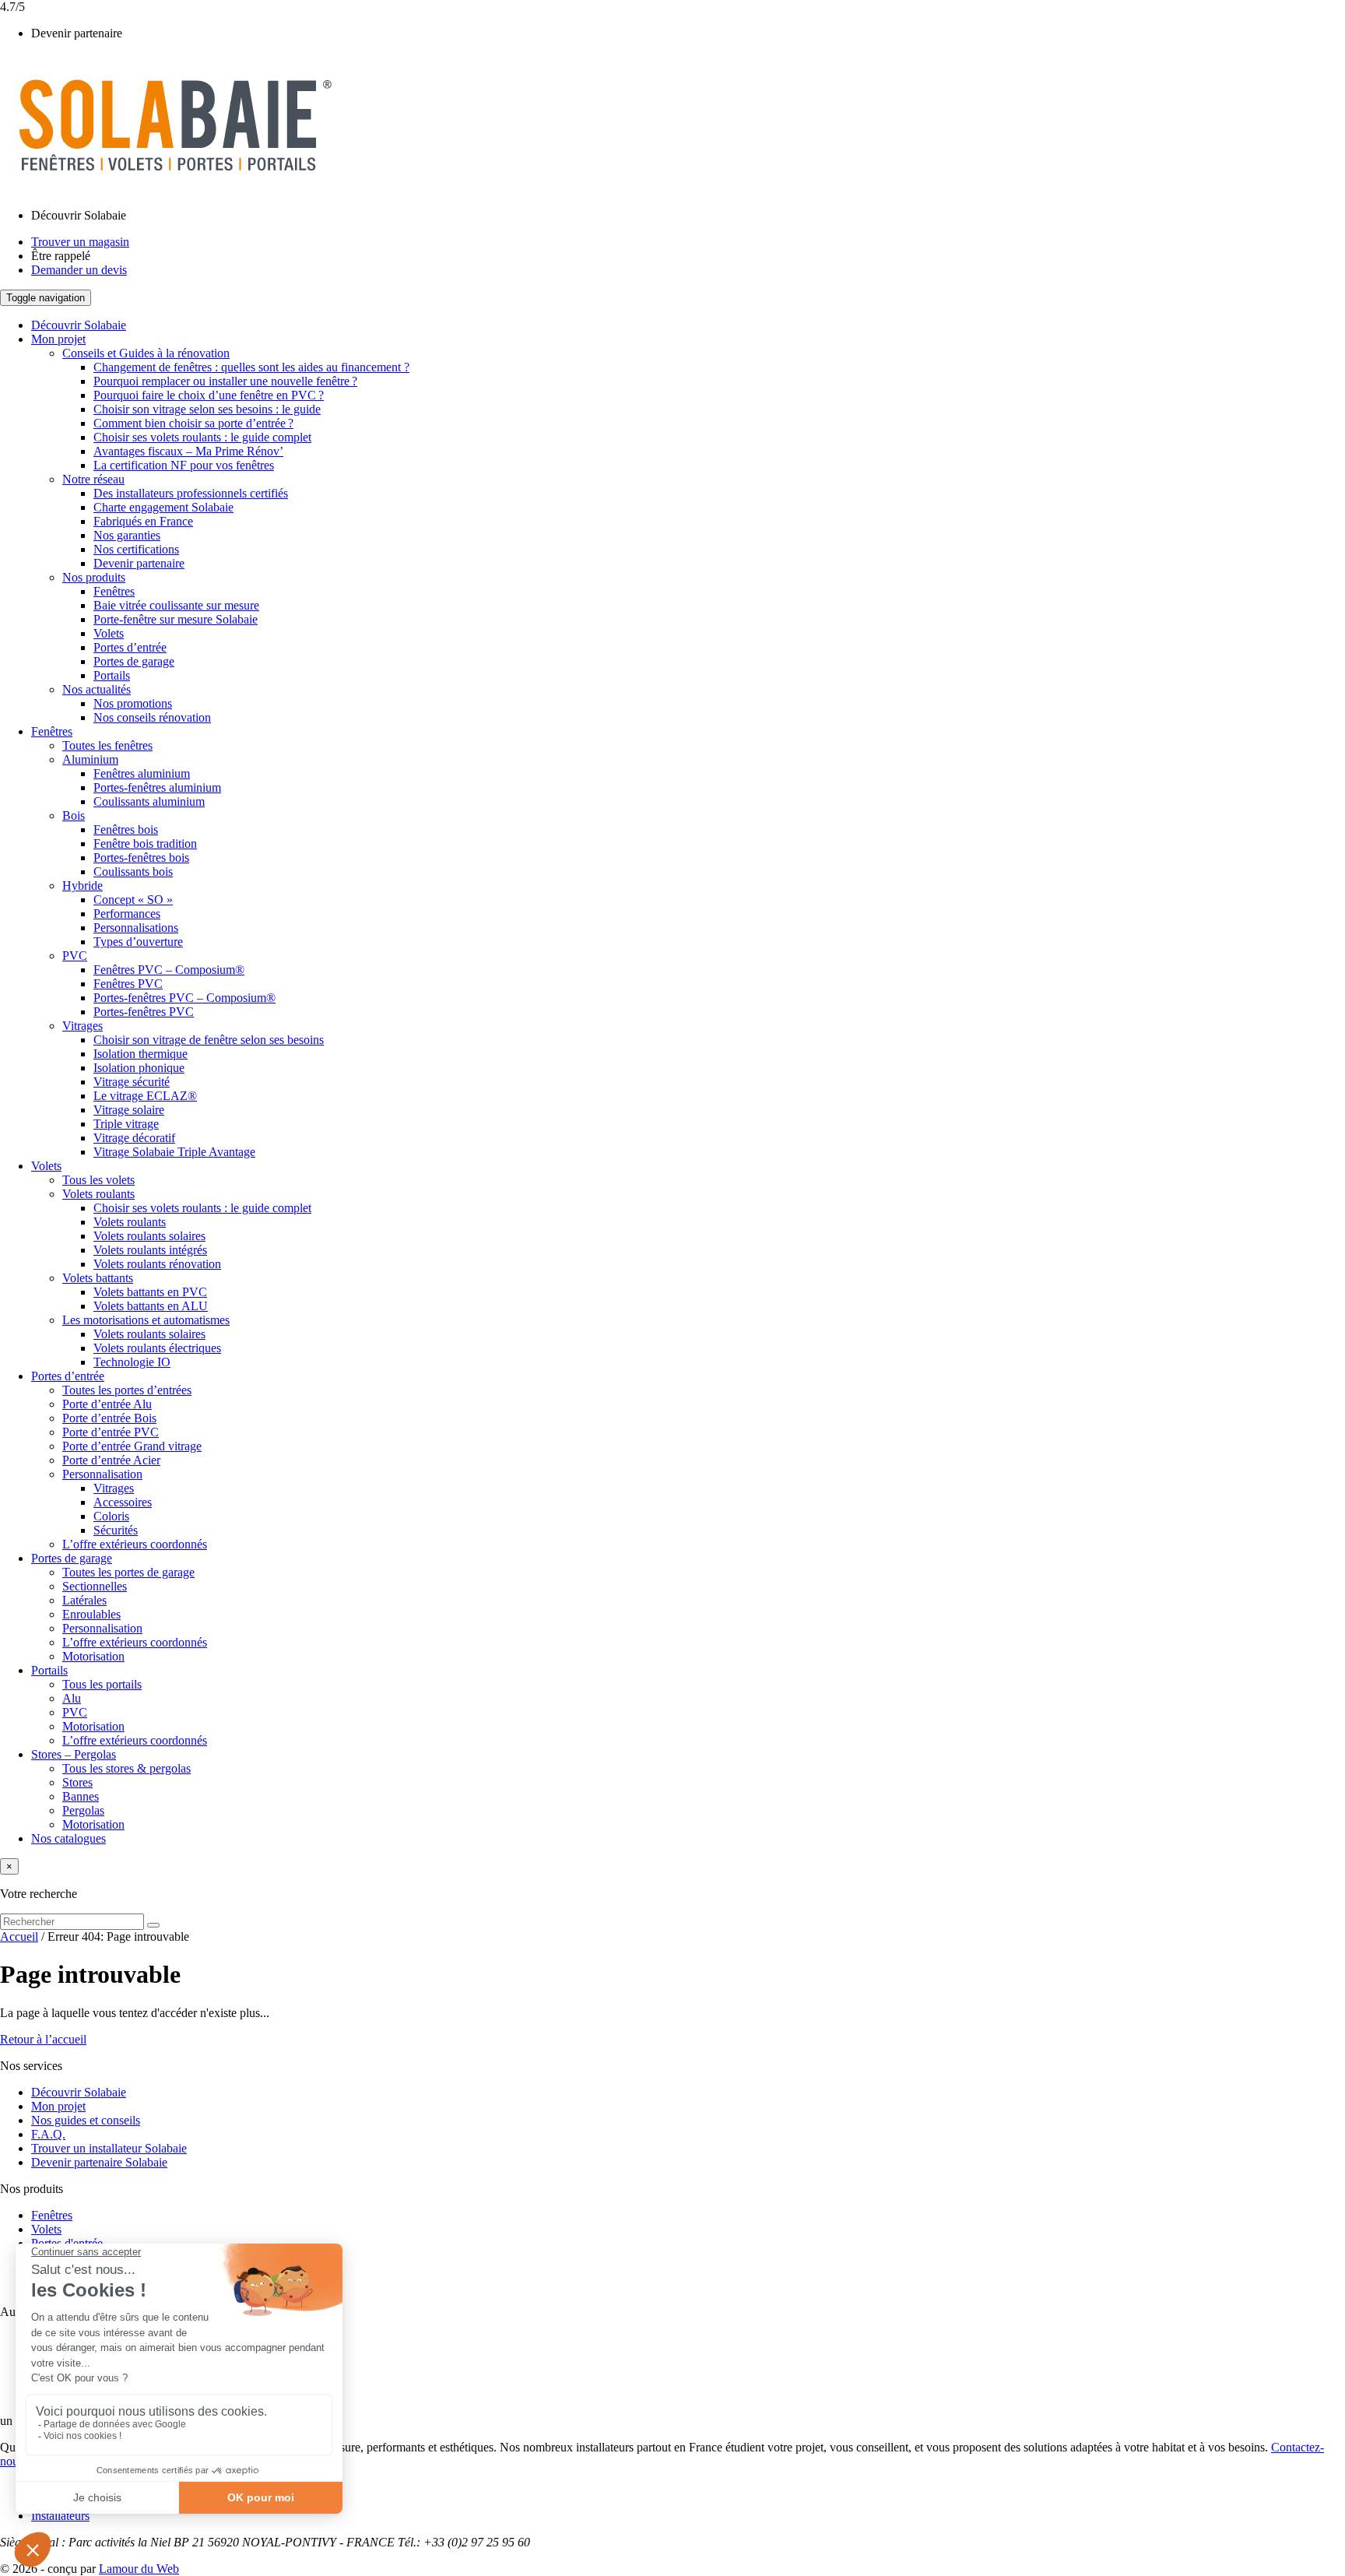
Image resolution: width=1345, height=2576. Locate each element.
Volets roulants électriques (157, 1348)
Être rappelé (61, 256)
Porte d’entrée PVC (111, 1432)
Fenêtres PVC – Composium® (169, 970)
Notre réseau (93, 479)
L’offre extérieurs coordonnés (135, 1544)
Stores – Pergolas (74, 1754)
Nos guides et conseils (86, 2120)
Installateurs (60, 2516)
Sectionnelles (95, 1586)
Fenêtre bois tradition (145, 843)
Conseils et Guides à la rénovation (146, 353)
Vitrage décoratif (134, 1138)
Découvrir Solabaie (79, 215)
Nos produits (94, 577)
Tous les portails (102, 1684)
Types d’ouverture (138, 942)
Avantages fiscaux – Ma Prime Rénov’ (188, 451)
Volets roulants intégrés (150, 1250)
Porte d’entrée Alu (107, 1404)
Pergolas (83, 1810)
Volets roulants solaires (149, 1236)
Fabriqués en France (143, 521)
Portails (112, 675)
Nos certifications (136, 549)
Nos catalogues (68, 1838)
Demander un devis (79, 270)
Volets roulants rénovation (157, 1264)
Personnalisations (136, 928)
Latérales (84, 1600)
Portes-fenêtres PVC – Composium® (184, 998)
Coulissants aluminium (149, 801)
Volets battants (98, 1278)
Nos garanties (127, 535)
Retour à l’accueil (43, 2039)
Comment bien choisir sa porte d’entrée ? (193, 423)
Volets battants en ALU (151, 1306)
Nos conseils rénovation (152, 717)
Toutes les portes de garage (128, 1572)
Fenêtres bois (126, 829)
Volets (109, 633)
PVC (75, 956)
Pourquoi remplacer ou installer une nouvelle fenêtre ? (225, 381)
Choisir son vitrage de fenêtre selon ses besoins (209, 1040)
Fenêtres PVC (128, 984)
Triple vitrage (126, 1124)
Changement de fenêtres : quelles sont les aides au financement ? (251, 367)
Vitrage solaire (129, 1110)
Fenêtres (114, 591)
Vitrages (83, 1026)
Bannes (81, 1796)
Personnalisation (102, 1474)
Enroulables (91, 1614)
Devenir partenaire (77, 33)
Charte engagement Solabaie (163, 507)
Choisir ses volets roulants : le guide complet (202, 437)
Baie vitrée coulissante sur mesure (176, 605)
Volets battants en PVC (150, 1292)
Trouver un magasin (80, 242)
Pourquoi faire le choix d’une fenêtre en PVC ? (209, 395)
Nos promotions (133, 703)
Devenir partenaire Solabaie (99, 2162)
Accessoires (123, 1502)
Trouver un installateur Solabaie (109, 2148)
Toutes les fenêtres (107, 745)
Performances (127, 914)
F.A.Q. (48, 2134)
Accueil (19, 1936)
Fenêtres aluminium (142, 773)
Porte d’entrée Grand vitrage (132, 1446)
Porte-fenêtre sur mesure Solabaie (176, 619)
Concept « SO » (133, 900)
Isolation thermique (140, 1054)
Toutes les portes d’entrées (127, 1390)
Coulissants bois (133, 872)
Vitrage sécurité (132, 1082)
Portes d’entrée (130, 647)
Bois (74, 815)
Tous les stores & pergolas (126, 1768)
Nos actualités (97, 689)
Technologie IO (132, 1362)
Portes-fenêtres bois (141, 857)
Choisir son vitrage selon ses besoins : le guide (207, 409)
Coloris (111, 1516)
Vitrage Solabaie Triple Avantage (174, 1152)
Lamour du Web (139, 2569)
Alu (72, 1698)
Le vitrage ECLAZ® (145, 1096)
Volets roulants (98, 1194)
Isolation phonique (139, 1068)
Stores (77, 1782)
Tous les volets (98, 1180)
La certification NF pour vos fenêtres (184, 465)
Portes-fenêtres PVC (144, 1012)
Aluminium (90, 759)
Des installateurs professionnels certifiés (191, 493)
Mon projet (58, 339)
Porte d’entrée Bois (109, 1418)
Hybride (83, 886)
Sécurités (116, 1530)
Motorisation (93, 1656)
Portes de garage (134, 661)
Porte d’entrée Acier (111, 1460)
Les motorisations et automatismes (146, 1320)
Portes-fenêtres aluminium (157, 787)
